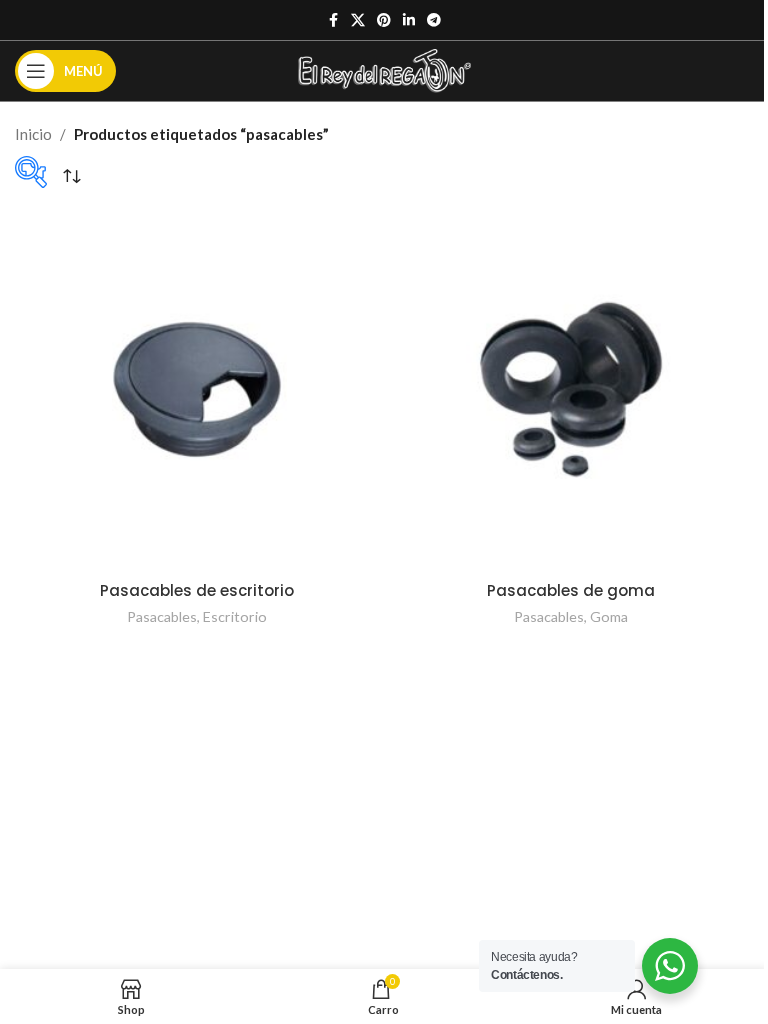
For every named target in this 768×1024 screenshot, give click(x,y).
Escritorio (235, 616)
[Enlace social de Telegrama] (434, 20)
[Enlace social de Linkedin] (409, 20)
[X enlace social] (358, 20)
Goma (609, 616)
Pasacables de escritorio (197, 590)
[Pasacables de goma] (571, 389)
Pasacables (162, 616)
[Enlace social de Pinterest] (384, 20)
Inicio (33, 134)
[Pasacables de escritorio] (197, 389)
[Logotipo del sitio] (384, 69)
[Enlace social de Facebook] (333, 20)
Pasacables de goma (571, 590)
